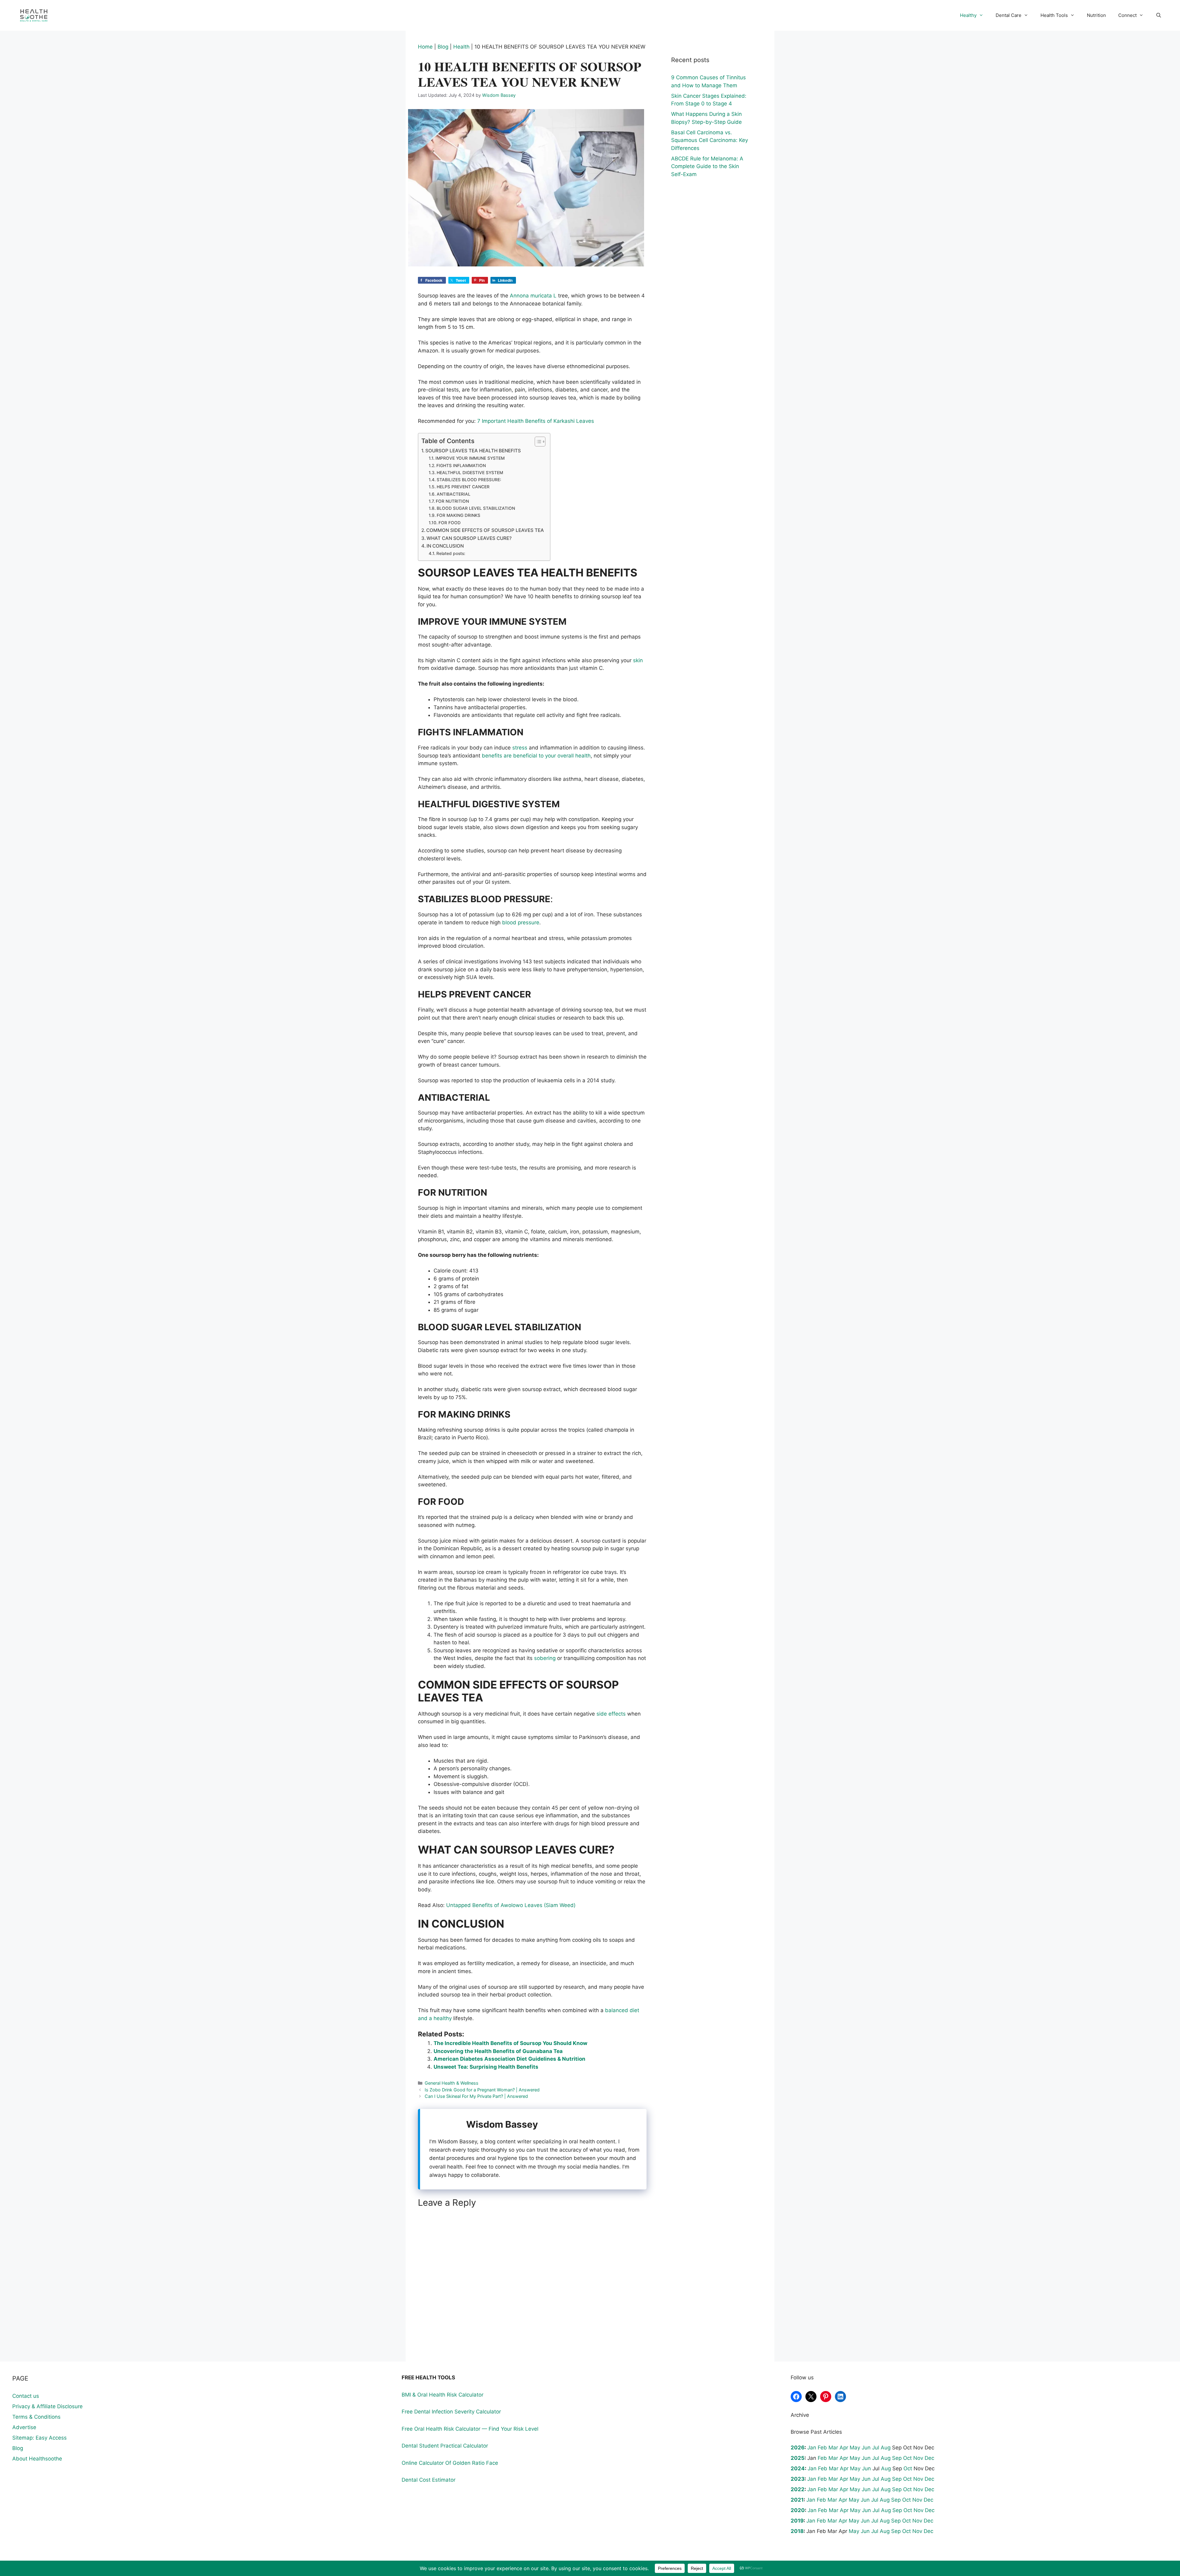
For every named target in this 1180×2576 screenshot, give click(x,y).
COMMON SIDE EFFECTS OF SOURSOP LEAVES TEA (485, 530)
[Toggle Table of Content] (537, 442)
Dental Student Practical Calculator (445, 2446)
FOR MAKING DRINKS (458, 515)
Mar (833, 2448)
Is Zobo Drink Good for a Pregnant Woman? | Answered (482, 2090)
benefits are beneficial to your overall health (536, 756)
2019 (797, 2521)
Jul (876, 2448)
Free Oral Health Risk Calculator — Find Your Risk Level (470, 2429)
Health (461, 47)
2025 (798, 2458)
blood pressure (521, 922)
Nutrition (1096, 15)
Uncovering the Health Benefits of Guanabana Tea (498, 2051)
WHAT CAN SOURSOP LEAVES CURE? (469, 538)
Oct (907, 2458)
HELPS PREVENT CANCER (463, 487)
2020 (798, 2510)
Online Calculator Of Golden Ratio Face (450, 2463)
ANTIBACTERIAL (454, 494)
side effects (611, 1714)
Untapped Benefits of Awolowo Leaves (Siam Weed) (511, 1905)
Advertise (24, 2427)
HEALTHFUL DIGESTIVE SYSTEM (470, 473)
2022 (798, 2489)
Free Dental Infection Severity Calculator (451, 2412)
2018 (797, 2531)
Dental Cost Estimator (429, 2480)
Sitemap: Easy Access (39, 2438)
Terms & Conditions (36, 2417)
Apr (844, 2448)
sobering (545, 1658)
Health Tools (1054, 15)
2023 (798, 2479)
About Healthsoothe (37, 2459)
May (855, 2448)
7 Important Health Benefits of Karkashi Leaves (536, 421)
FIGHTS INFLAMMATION (461, 466)
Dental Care (1009, 15)
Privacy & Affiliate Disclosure (47, 2406)
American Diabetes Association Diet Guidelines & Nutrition (509, 2059)
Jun (866, 2448)
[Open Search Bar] (1159, 15)
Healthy (968, 15)
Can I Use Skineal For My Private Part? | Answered (476, 2096)
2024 (798, 2468)
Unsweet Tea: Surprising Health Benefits (486, 2067)
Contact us (26, 2396)
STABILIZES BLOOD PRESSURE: (469, 480)
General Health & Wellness (452, 2083)
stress (520, 748)
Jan (812, 2448)
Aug (886, 2448)
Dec (929, 2458)
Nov (918, 2458)
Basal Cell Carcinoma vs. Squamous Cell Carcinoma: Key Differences (710, 140)
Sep (897, 2458)
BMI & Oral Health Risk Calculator (442, 2395)
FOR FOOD (450, 523)
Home (425, 47)
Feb (822, 2448)
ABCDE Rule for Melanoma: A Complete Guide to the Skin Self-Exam (707, 166)
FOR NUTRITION (452, 501)
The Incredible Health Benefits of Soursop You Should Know (510, 2043)
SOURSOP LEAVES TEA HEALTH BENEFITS (473, 451)
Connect (1127, 15)
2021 (797, 2500)
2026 (798, 2448)
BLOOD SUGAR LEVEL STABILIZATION (476, 508)
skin (638, 660)
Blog (443, 47)
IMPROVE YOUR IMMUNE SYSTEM (470, 458)
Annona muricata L (533, 296)
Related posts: (451, 553)
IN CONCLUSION (445, 546)
